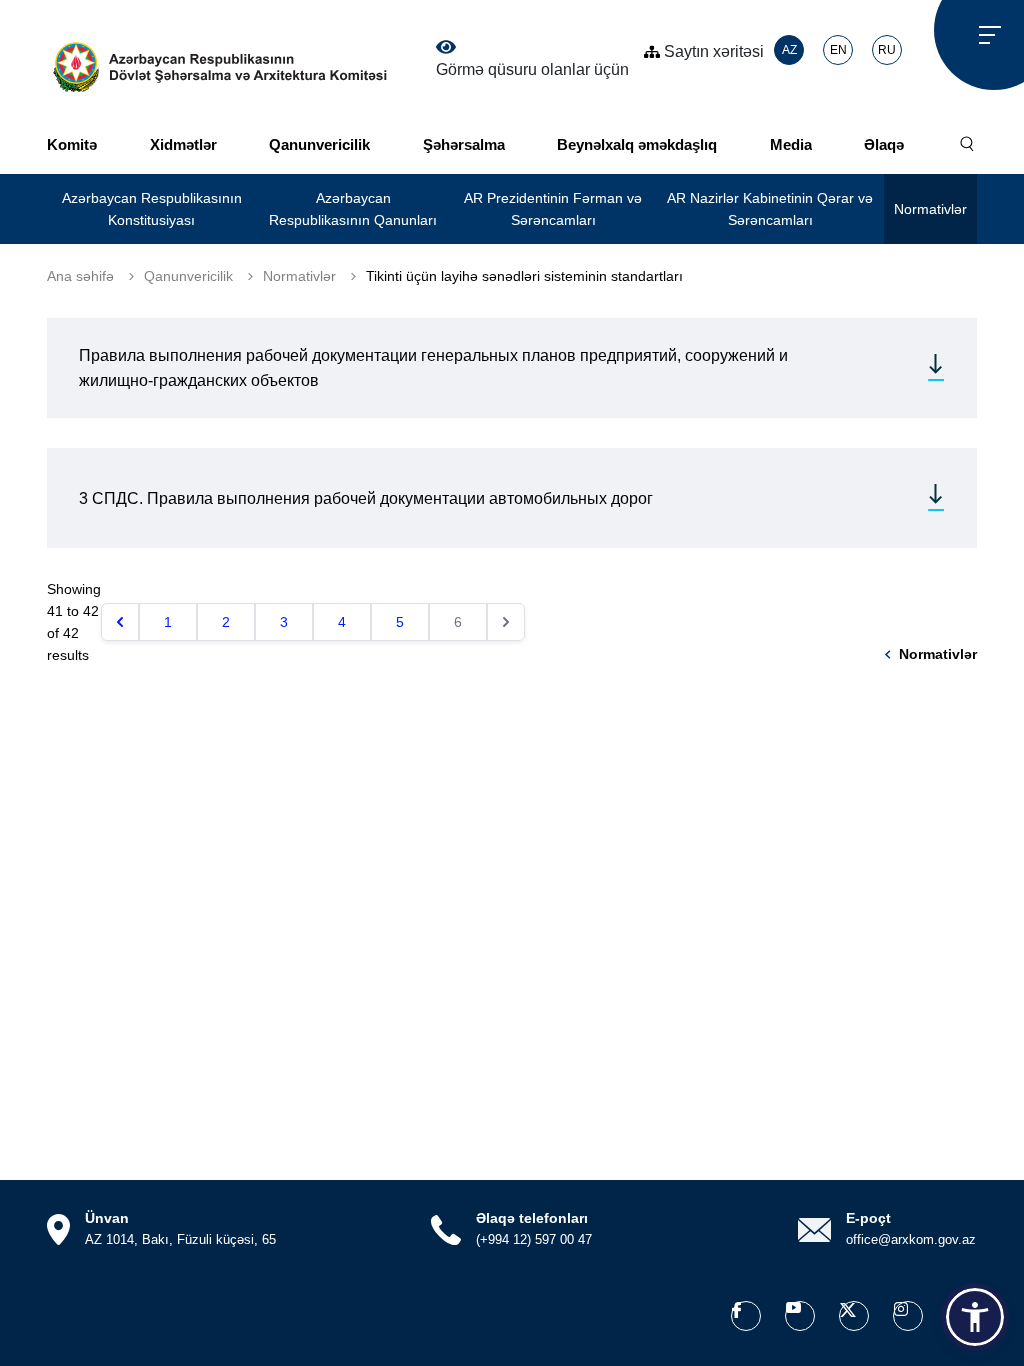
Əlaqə (884, 144)
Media (791, 144)
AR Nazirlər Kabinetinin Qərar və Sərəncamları (770, 209)
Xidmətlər (183, 144)
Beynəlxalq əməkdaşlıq (637, 144)
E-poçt (868, 1218)
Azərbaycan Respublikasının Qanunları (353, 209)
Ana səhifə (80, 276)
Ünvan (107, 1218)
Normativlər (930, 209)
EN (838, 50)
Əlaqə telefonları (532, 1218)
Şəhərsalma (464, 144)
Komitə (72, 144)
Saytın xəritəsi (712, 51)
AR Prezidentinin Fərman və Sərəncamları (553, 209)
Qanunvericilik (319, 144)
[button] (975, 1317)
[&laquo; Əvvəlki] (120, 622)
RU (887, 50)
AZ (789, 50)
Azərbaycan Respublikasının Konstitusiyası (152, 209)
